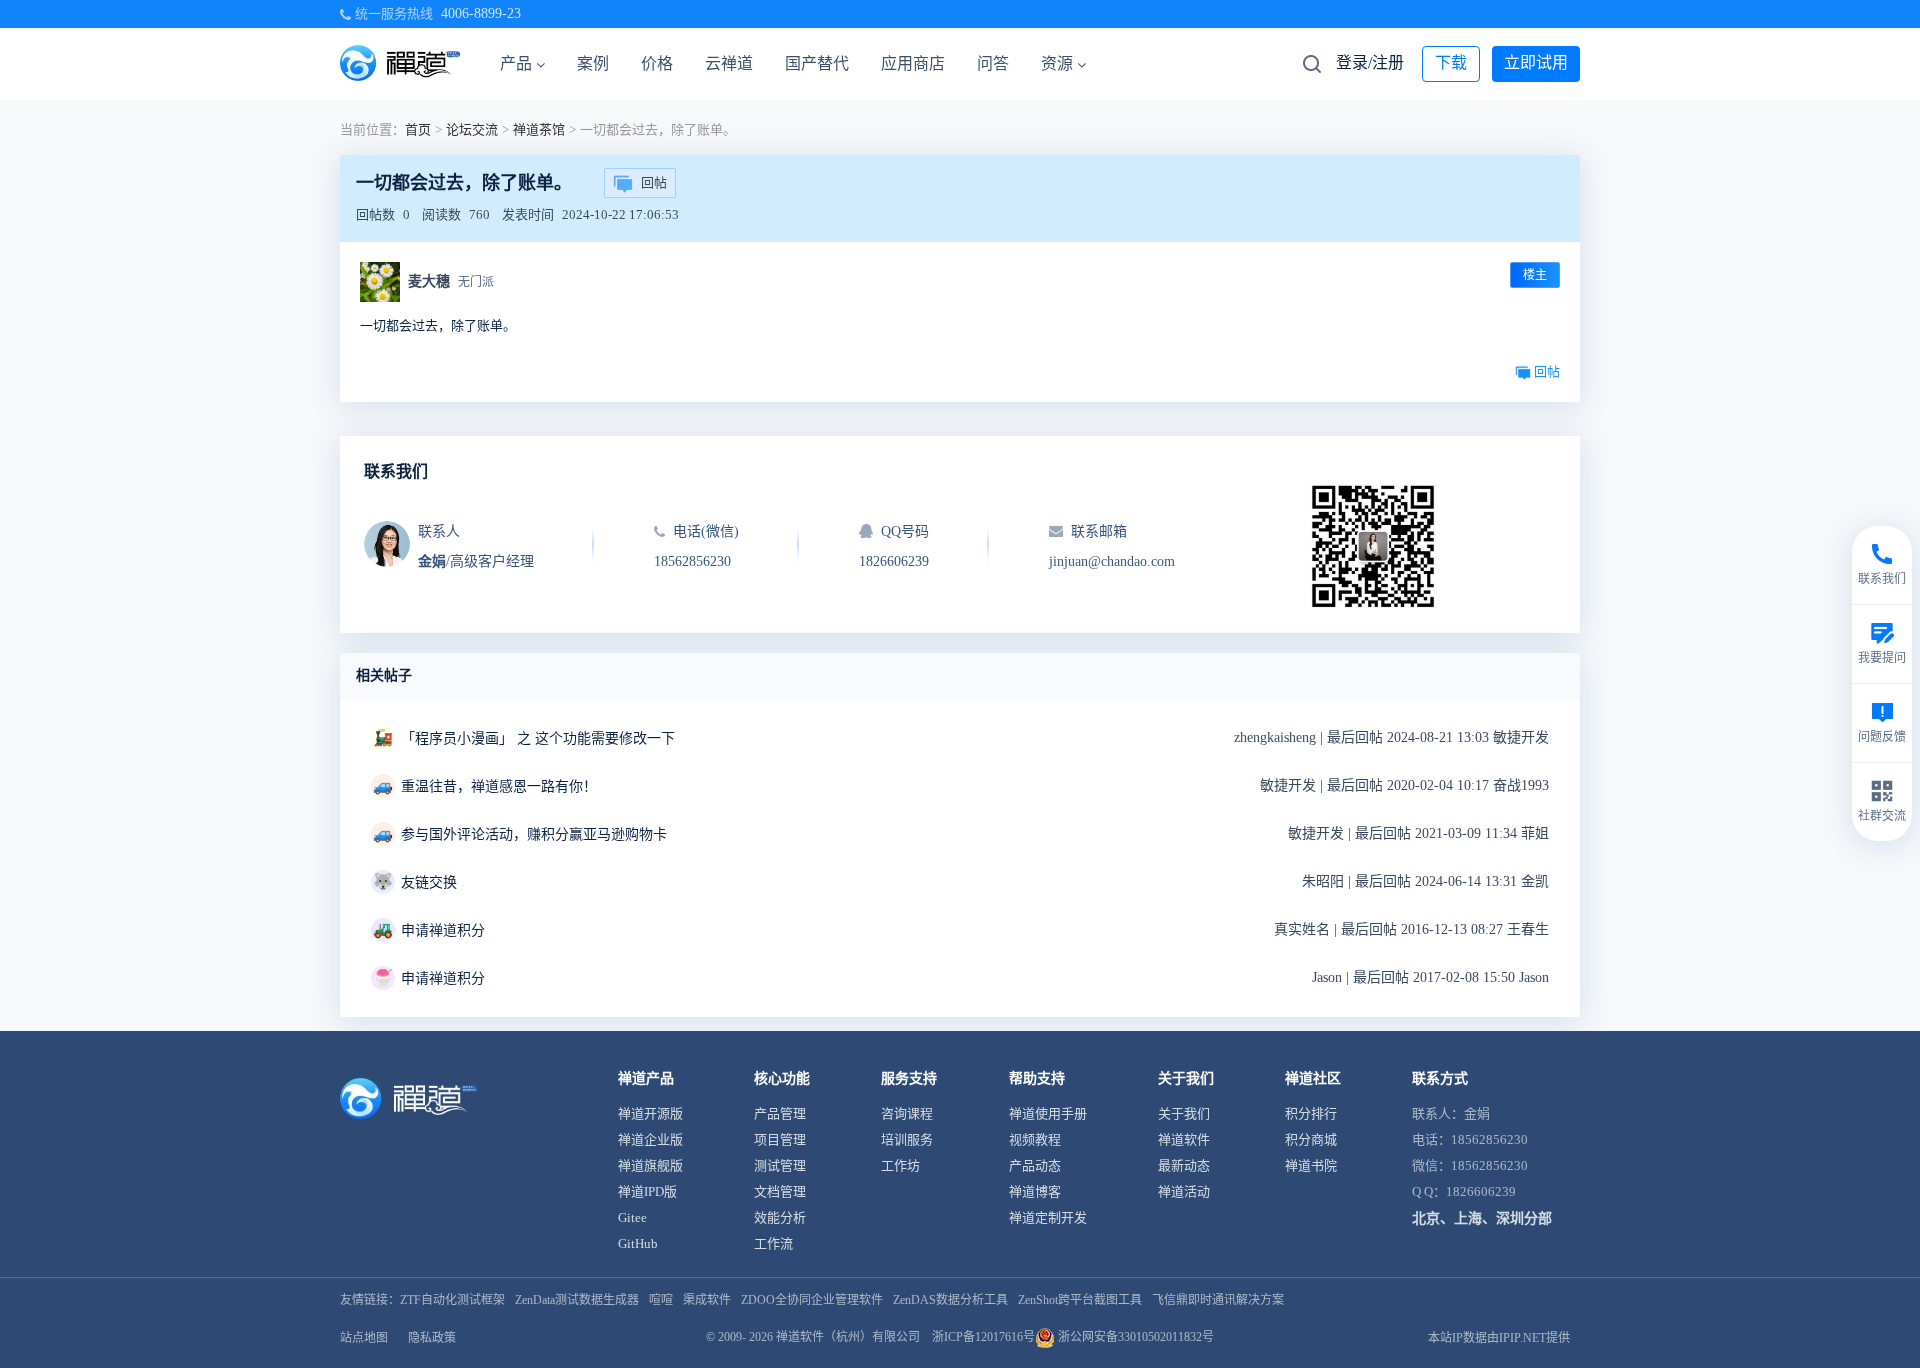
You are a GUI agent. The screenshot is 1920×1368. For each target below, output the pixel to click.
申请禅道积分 (443, 930)
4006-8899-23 (481, 13)
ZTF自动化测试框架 (452, 1300)
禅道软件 (1184, 1139)
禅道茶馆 (539, 129)
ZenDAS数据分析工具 (950, 1300)
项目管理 (780, 1139)
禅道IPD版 (647, 1191)
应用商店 (913, 63)
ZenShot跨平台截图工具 (1080, 1300)
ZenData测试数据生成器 (577, 1300)
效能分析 (780, 1217)
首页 (418, 129)
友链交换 (429, 882)
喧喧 (661, 1300)
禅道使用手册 (1048, 1113)
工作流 (773, 1243)
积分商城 (1311, 1139)
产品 (516, 63)
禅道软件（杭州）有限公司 (848, 1337)
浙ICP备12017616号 (983, 1337)
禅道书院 (1311, 1165)
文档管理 (780, 1191)
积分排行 (1311, 1113)
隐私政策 (432, 1338)
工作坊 (900, 1165)
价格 (657, 63)
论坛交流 (472, 129)
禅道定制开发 (1048, 1217)
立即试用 (1536, 62)
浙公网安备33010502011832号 (1134, 1337)
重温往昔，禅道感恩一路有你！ (499, 786)
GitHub (638, 1243)
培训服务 (907, 1139)
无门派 (476, 282)
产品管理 (780, 1113)
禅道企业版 (650, 1139)
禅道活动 (1184, 1191)
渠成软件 (707, 1300)
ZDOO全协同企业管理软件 (812, 1300)
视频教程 (1035, 1139)
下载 (1451, 62)
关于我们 (1184, 1113)
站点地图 (364, 1338)
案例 (593, 63)
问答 (993, 63)
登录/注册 (1370, 62)
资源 (1057, 63)
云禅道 (729, 63)
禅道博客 (1035, 1191)
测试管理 (780, 1165)
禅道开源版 (650, 1113)
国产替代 (817, 63)
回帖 (654, 182)
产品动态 (1035, 1165)
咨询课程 (907, 1113)
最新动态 (1184, 1165)
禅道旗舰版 (650, 1165)
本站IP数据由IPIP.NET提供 (1499, 1338)
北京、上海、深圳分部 (1482, 1218)
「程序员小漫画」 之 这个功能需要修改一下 (538, 738)
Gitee (632, 1217)
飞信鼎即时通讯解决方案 (1218, 1300)
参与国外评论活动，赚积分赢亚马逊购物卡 (534, 834)
